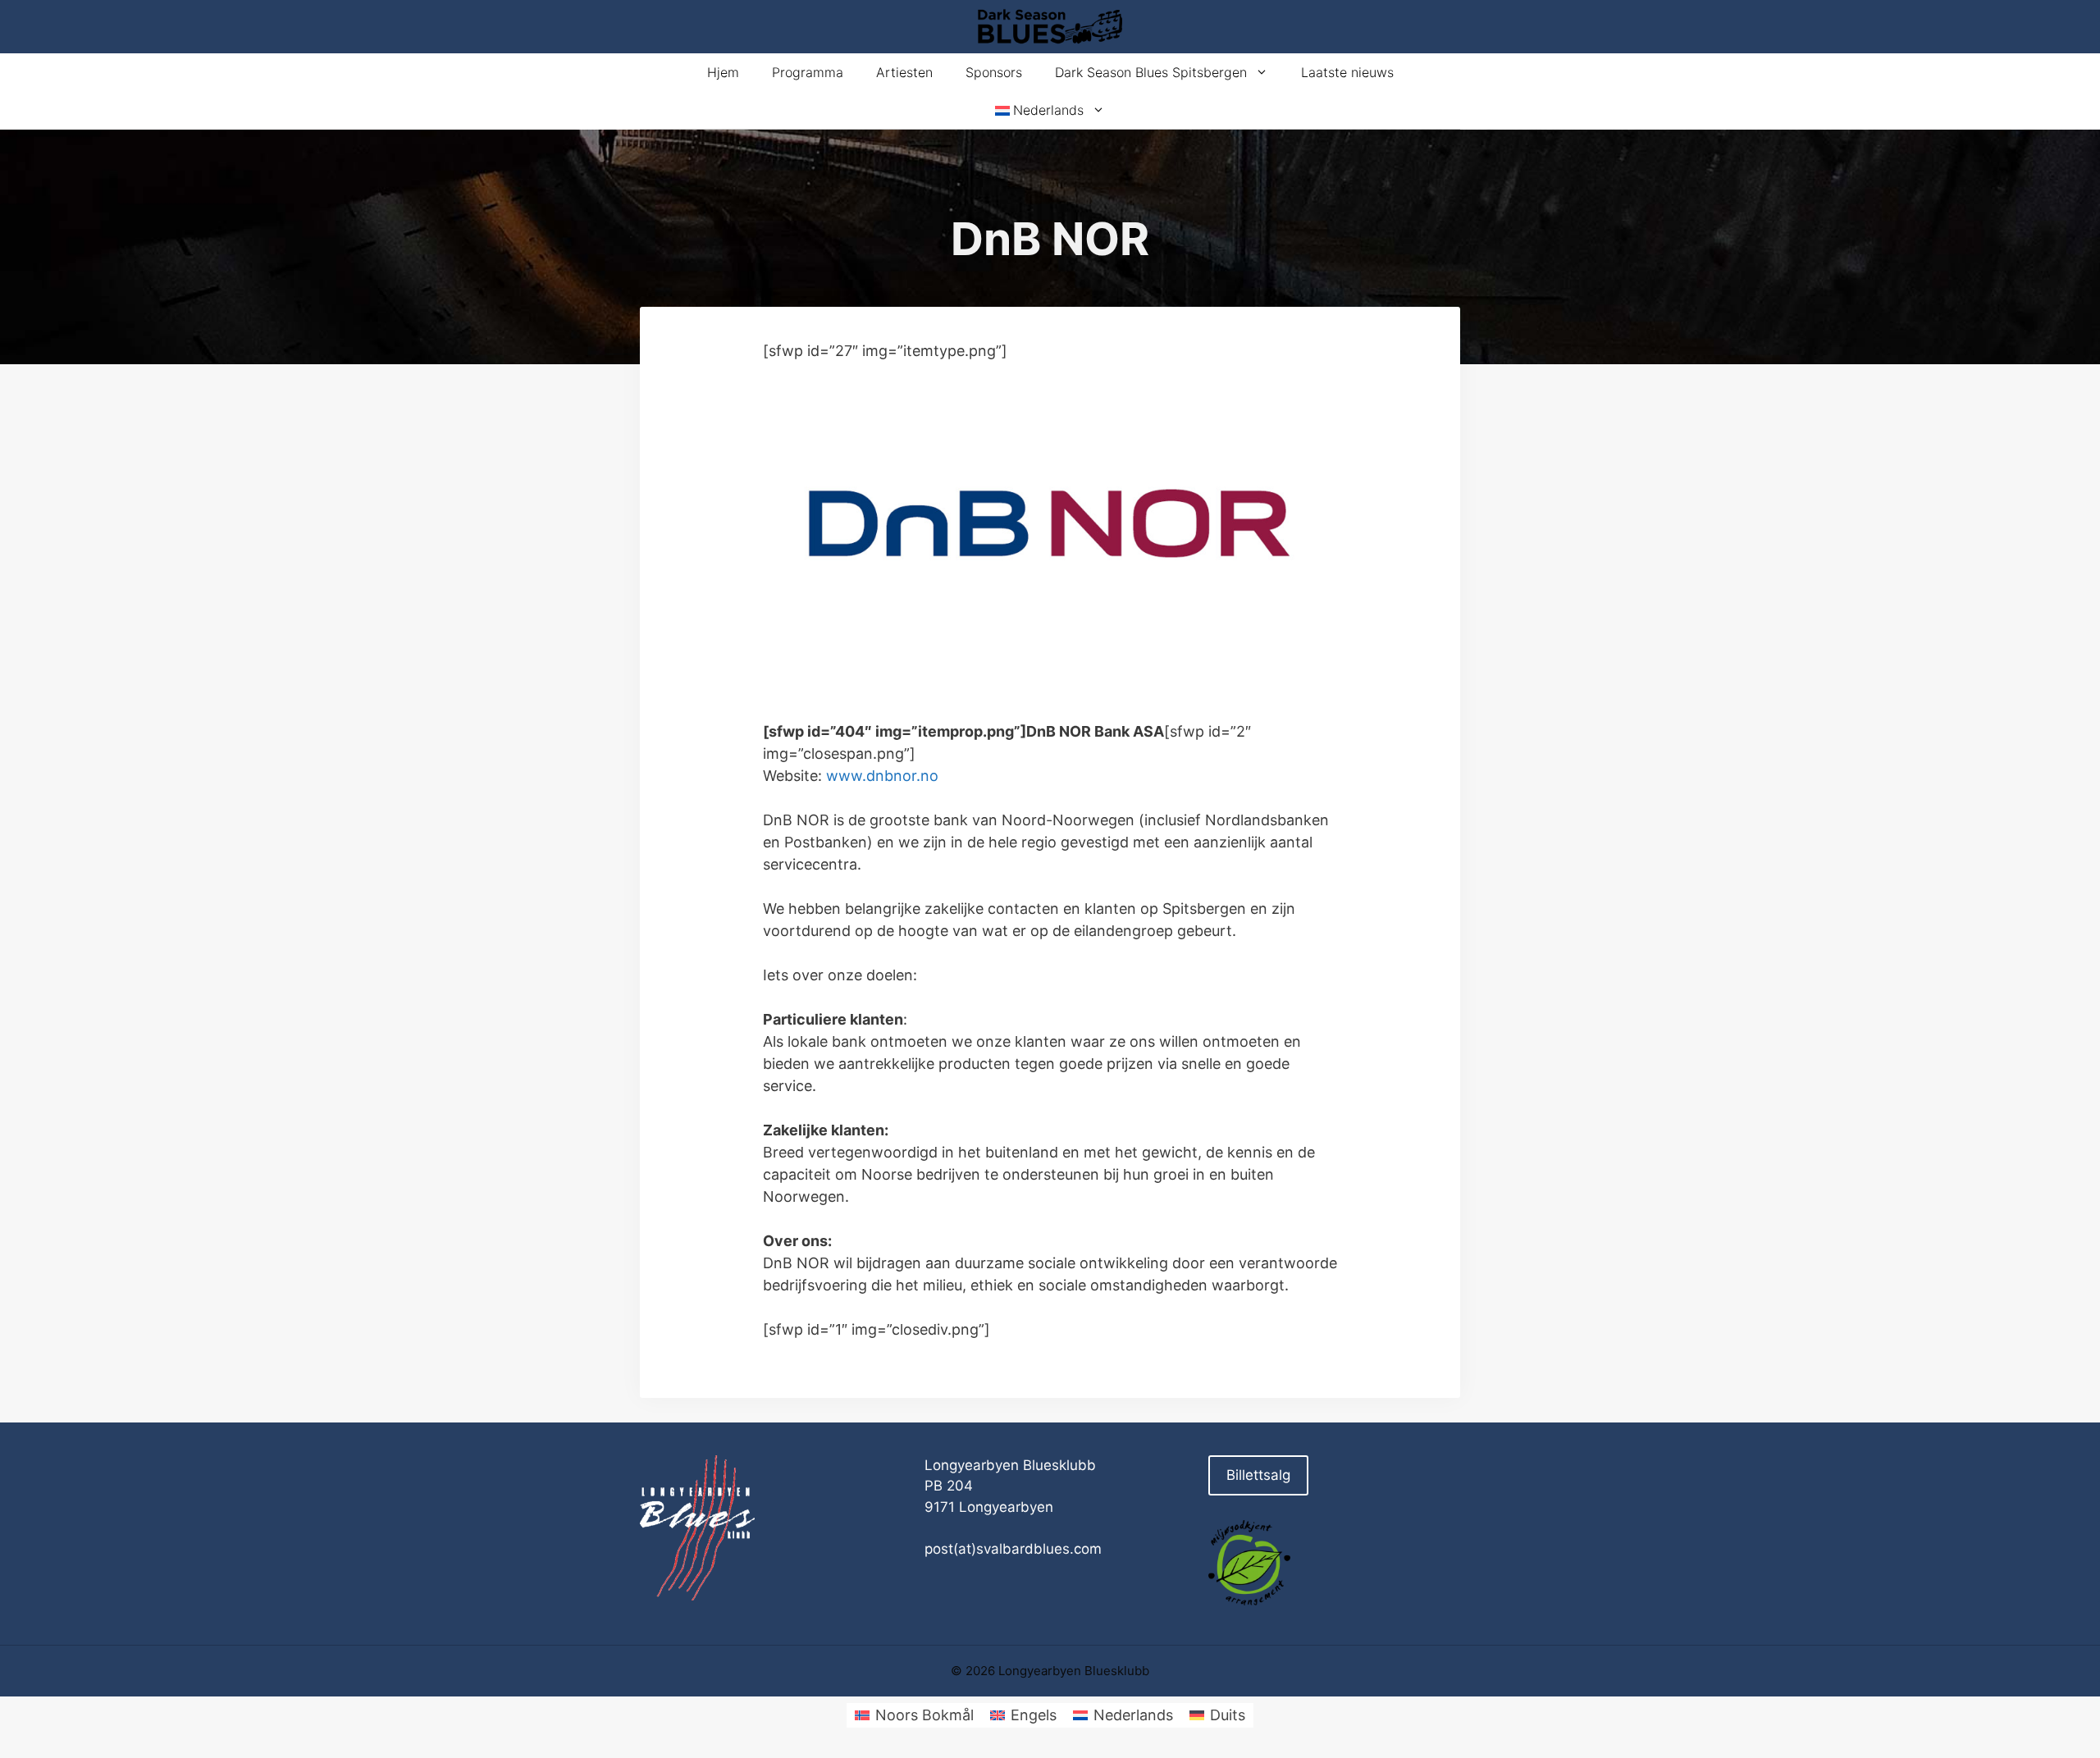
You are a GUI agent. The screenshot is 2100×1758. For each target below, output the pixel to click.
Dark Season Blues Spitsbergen (1151, 72)
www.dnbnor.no (882, 776)
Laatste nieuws (1347, 72)
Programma (808, 72)
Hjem (723, 72)
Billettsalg (1258, 1475)
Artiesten (904, 72)
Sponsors (994, 72)
